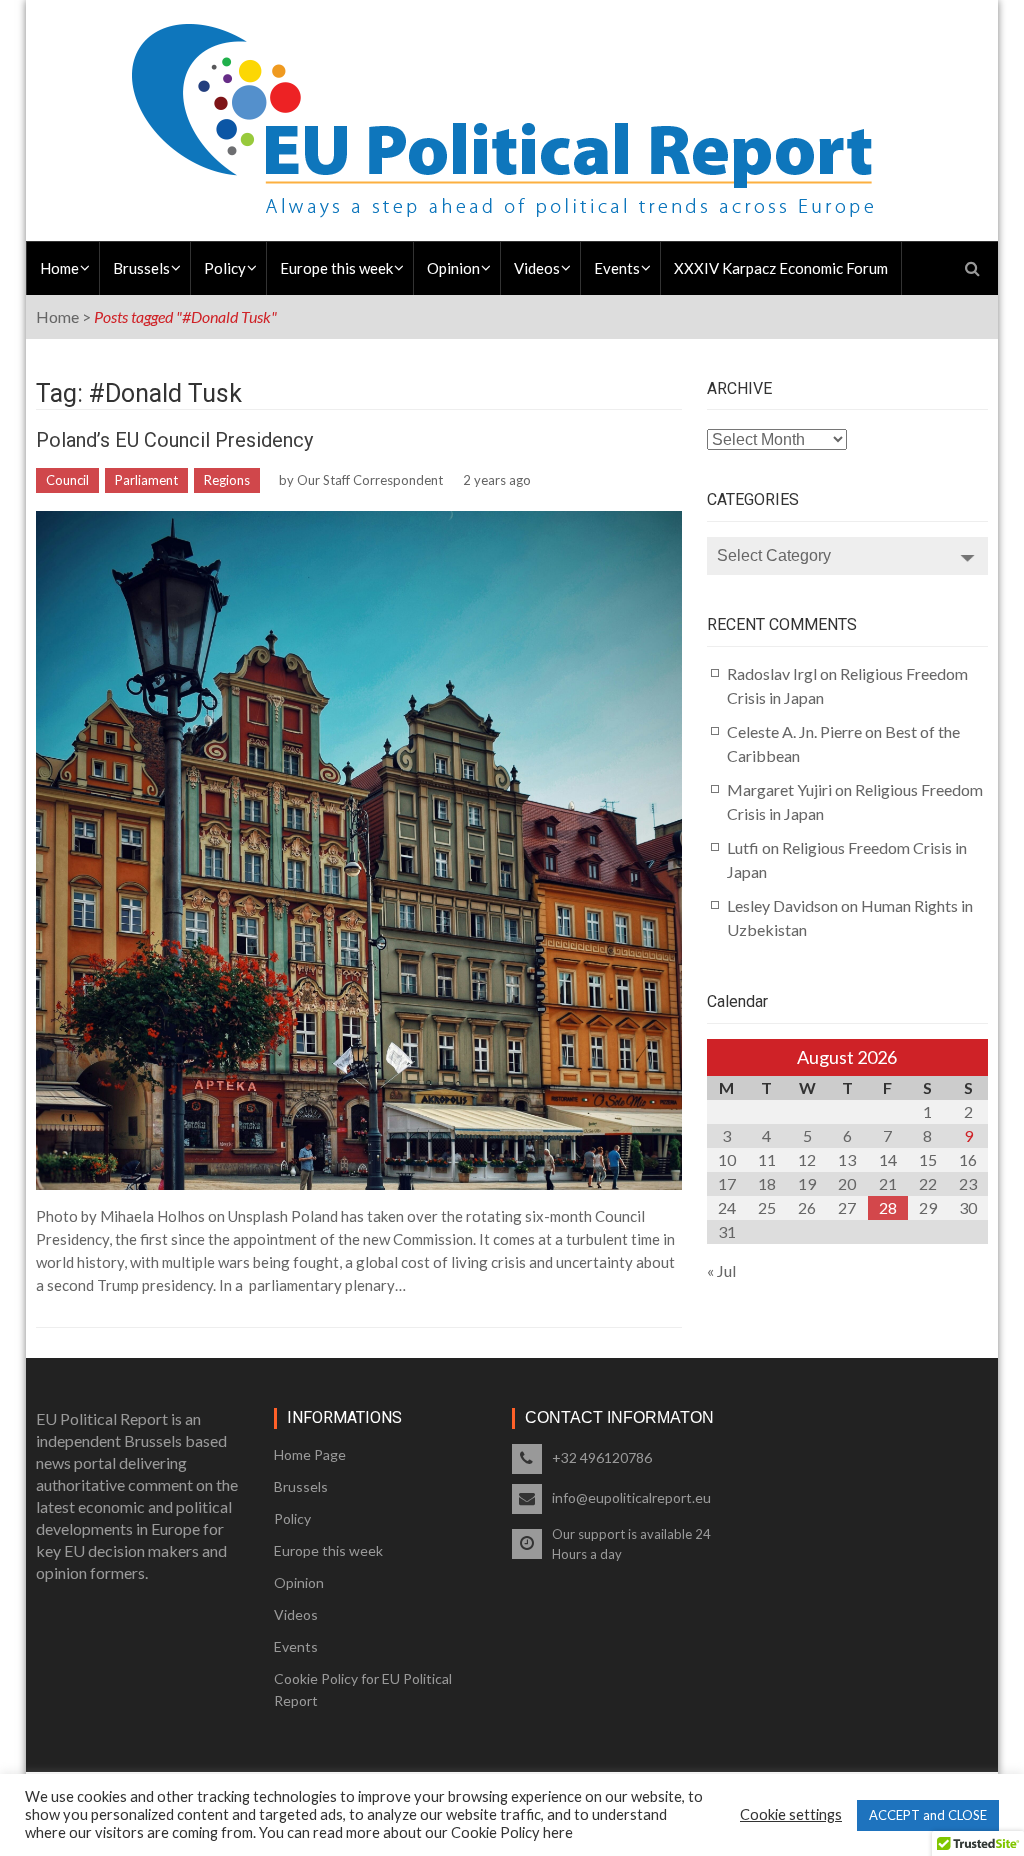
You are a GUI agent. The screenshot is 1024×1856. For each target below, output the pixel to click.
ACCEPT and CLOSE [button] (928, 1815)
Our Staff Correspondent (370, 480)
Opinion (453, 268)
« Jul (721, 1270)
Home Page (310, 1454)
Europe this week (336, 268)
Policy (225, 268)
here (558, 1832)
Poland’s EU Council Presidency (174, 440)
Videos (537, 268)
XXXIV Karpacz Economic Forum (781, 268)
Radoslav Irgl (772, 673)
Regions (227, 480)
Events (617, 268)
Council (67, 480)
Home (59, 268)
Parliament (146, 480)
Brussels (141, 268)
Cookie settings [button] (791, 1814)
